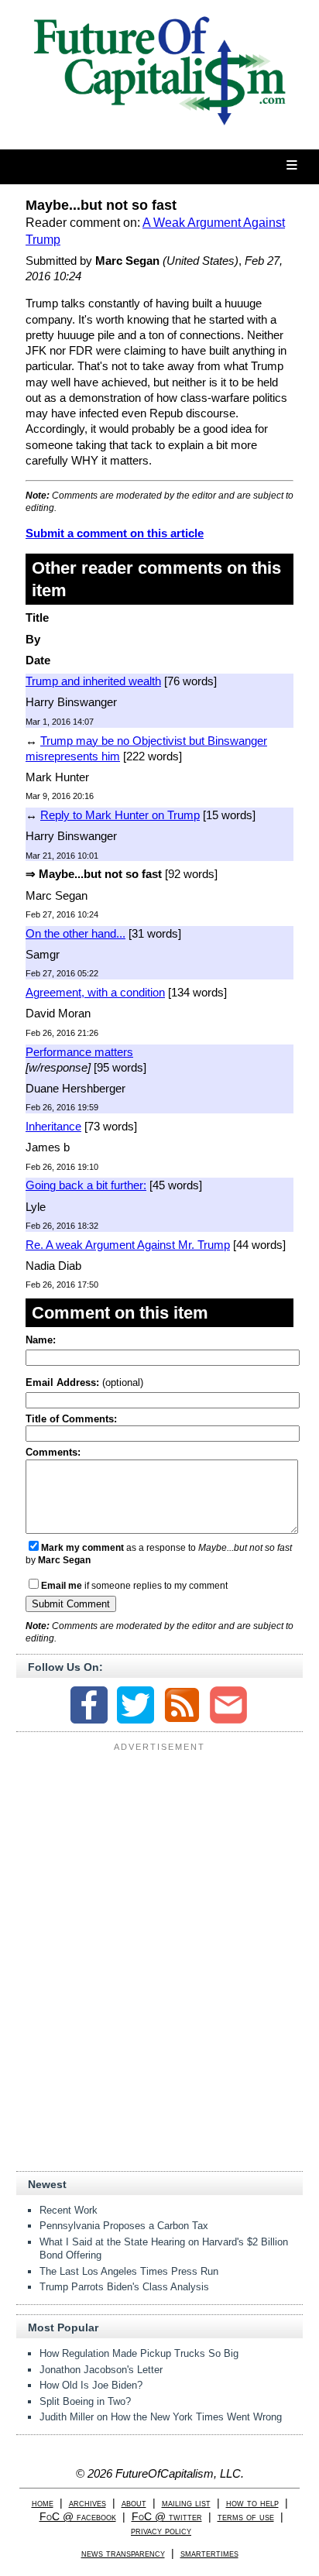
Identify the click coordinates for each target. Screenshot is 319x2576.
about (134, 2503)
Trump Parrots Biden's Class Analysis (124, 2287)
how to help (252, 2503)
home (43, 2503)
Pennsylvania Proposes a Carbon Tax (124, 2226)
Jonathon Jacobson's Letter (101, 2370)
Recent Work (69, 2210)
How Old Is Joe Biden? (91, 2385)
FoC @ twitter (167, 2517)
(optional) (84, 1382)
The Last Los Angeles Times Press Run (129, 2271)
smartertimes (209, 2553)
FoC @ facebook (78, 2517)
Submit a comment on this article (115, 533)
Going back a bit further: (86, 1185)
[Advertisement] (159, 1854)
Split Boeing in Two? (85, 2401)
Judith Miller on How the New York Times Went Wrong (161, 2417)
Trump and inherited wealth (93, 681)
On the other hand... (75, 933)
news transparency (123, 2553)
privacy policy (161, 2531)
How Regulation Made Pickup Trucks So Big (139, 2353)
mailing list (186, 2503)
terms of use (246, 2517)
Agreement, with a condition (95, 992)
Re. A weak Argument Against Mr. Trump (128, 1245)
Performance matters (79, 1052)
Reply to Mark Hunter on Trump (120, 815)
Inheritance (53, 1126)
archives (87, 2503)
